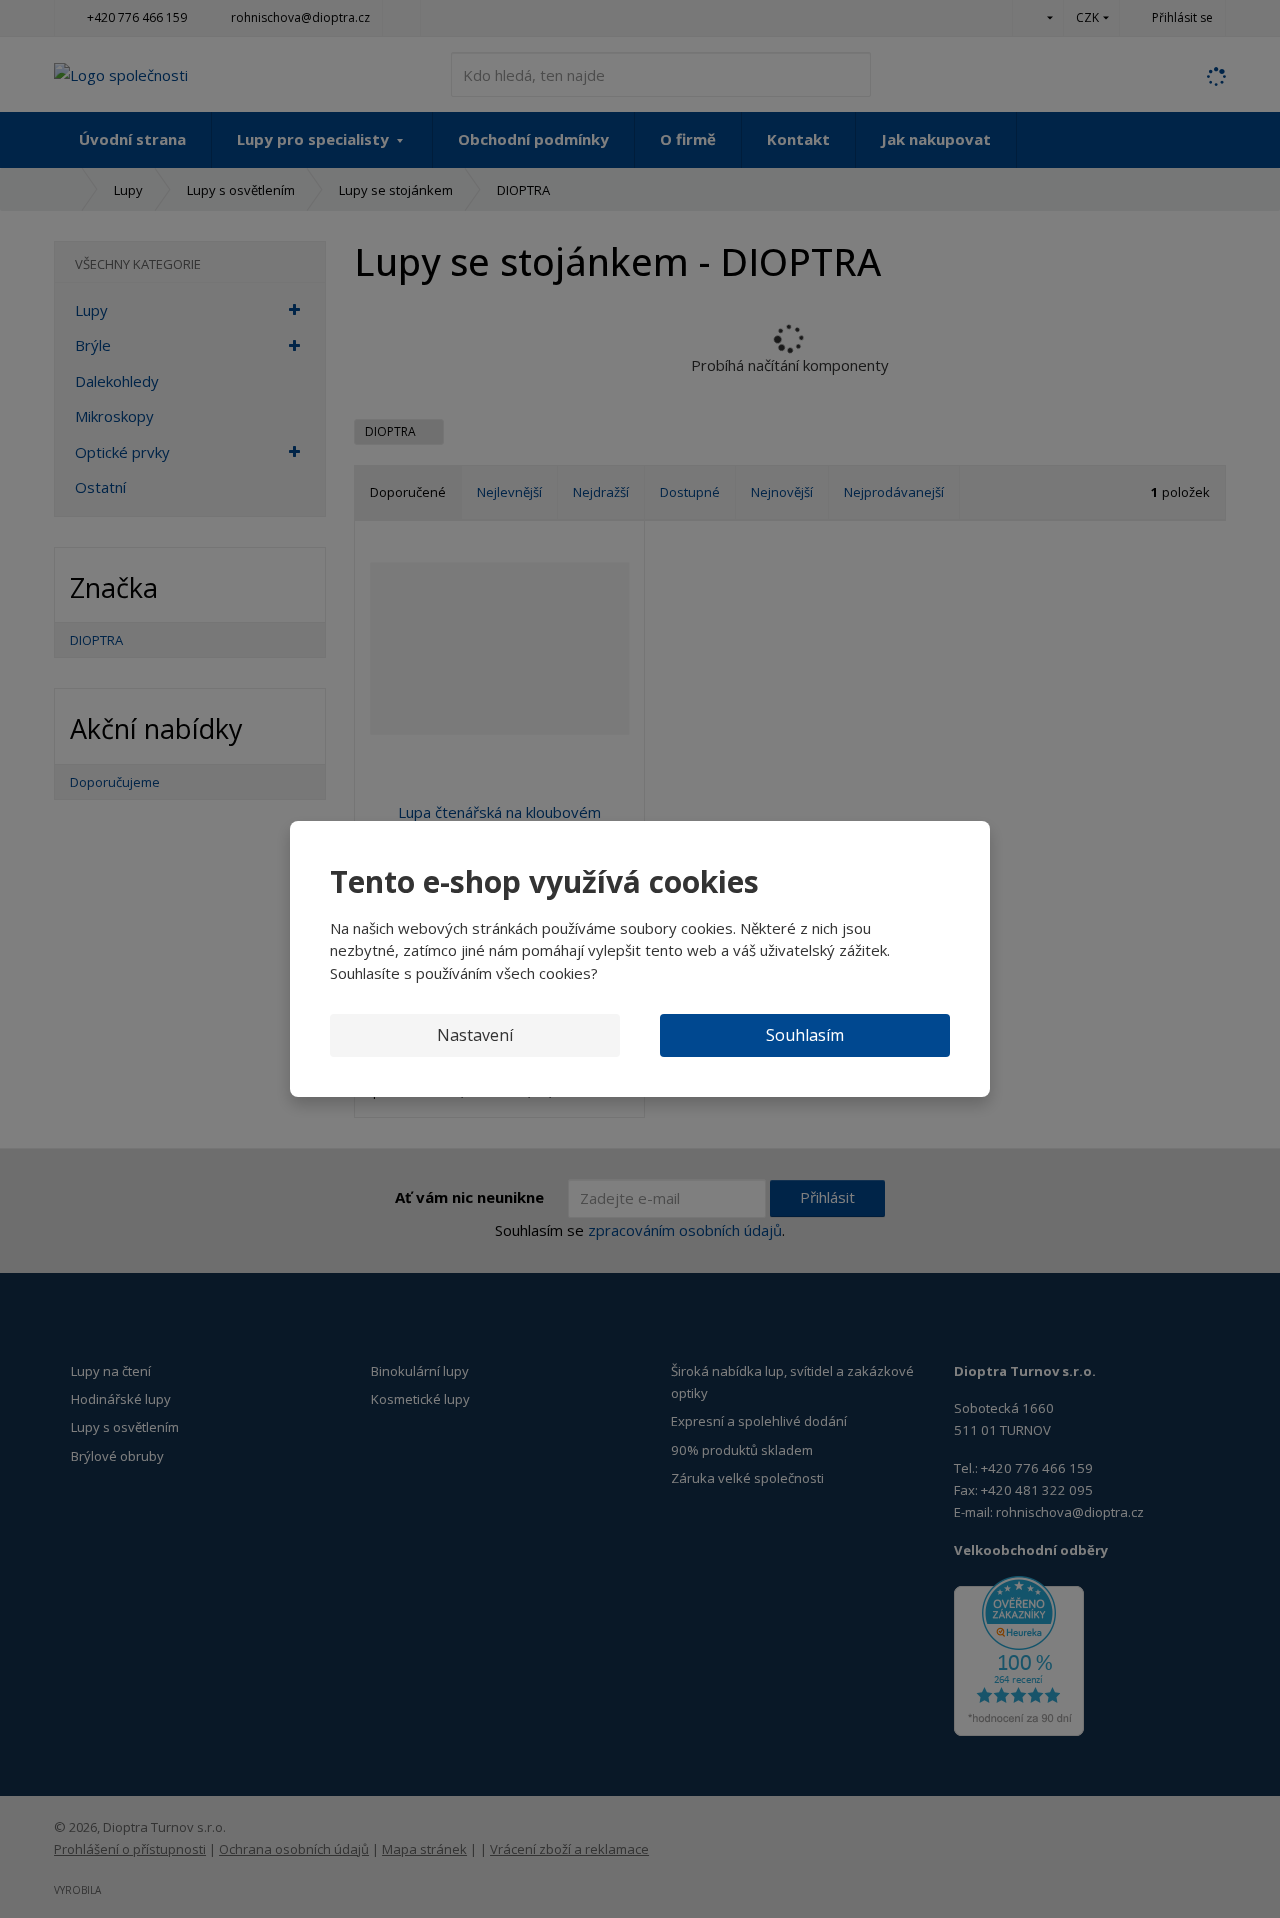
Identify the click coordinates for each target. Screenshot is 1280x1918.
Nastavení (475, 1035)
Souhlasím (805, 1035)
